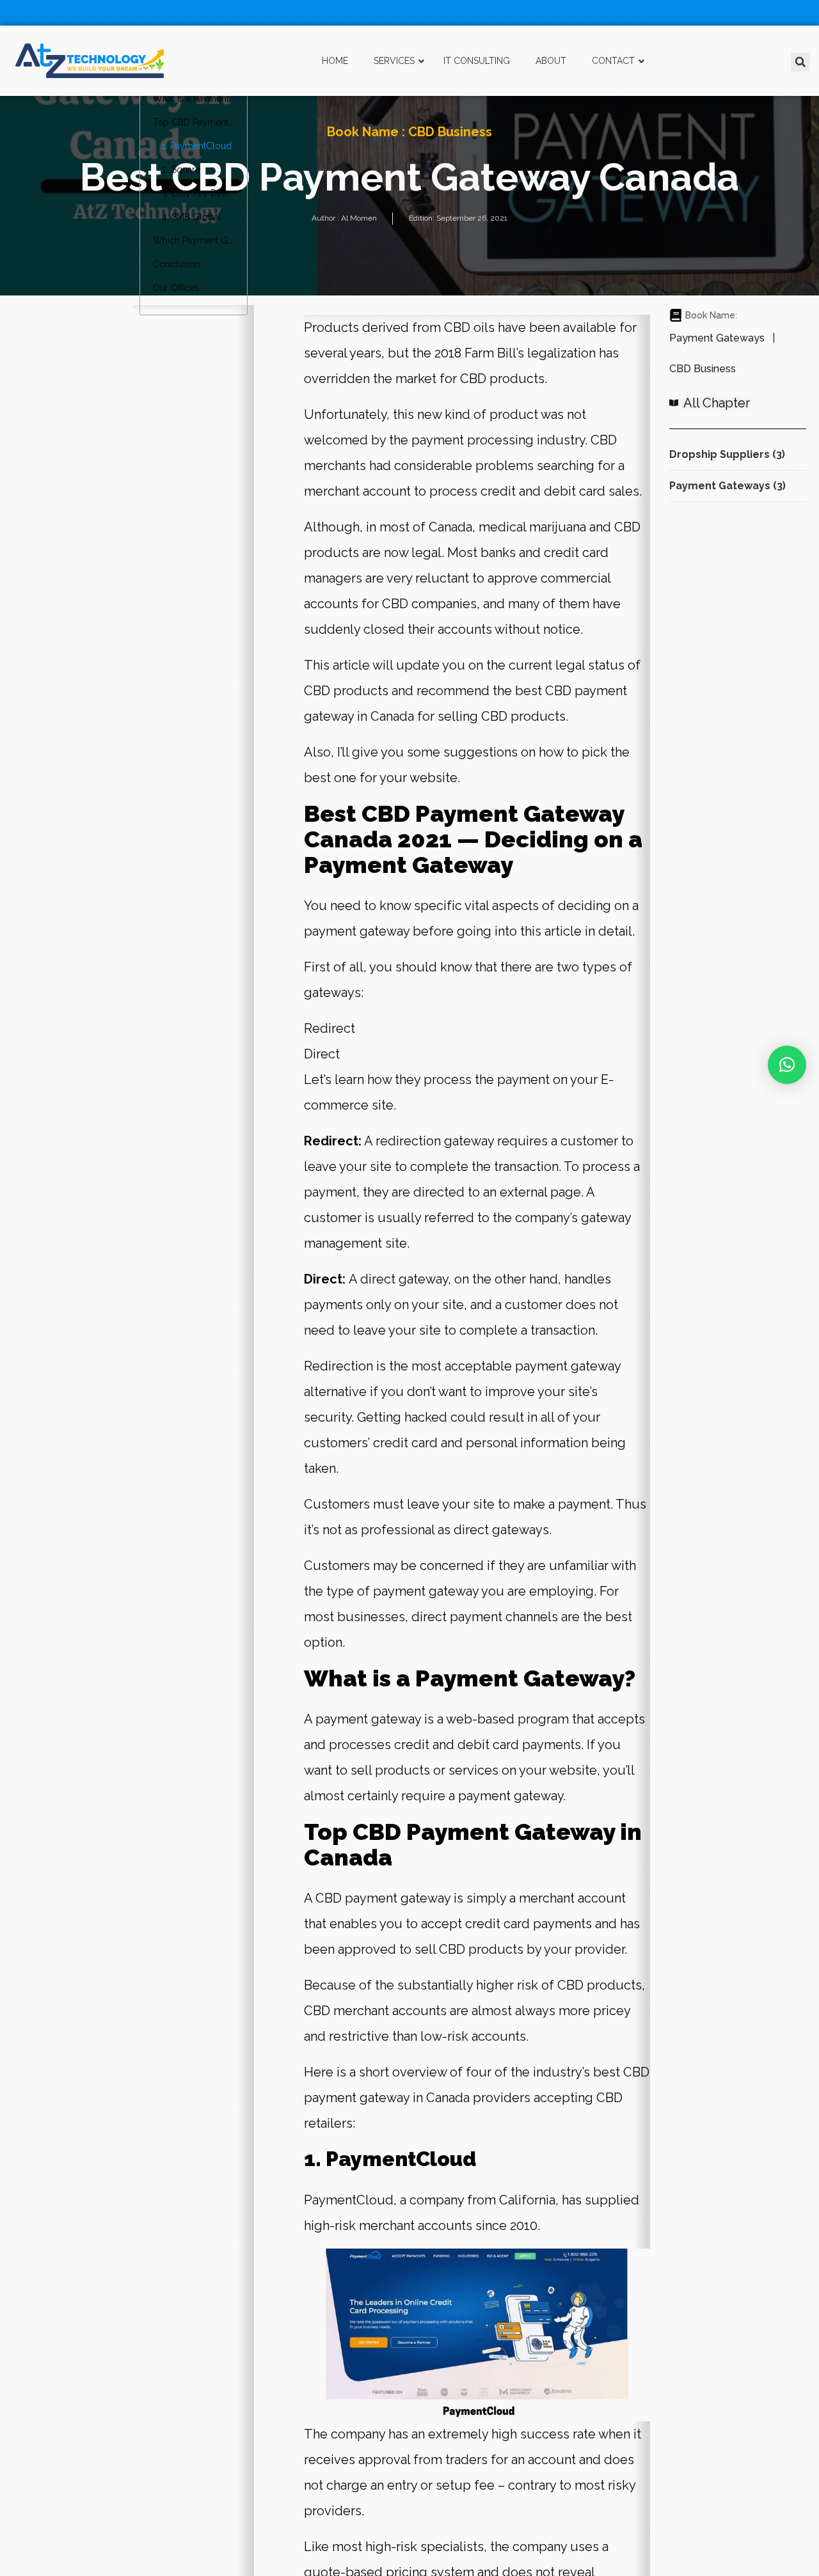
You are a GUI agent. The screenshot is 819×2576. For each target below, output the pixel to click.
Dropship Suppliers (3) (727, 454)
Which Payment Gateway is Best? (193, 240)
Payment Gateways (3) (728, 486)
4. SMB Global (191, 217)
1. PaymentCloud (197, 146)
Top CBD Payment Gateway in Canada (193, 122)
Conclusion (177, 264)
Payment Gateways (717, 338)
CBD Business (450, 132)
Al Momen (359, 218)
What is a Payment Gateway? (193, 98)
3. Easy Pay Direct (198, 193)
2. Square (181, 169)
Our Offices (176, 288)
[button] (800, 62)
